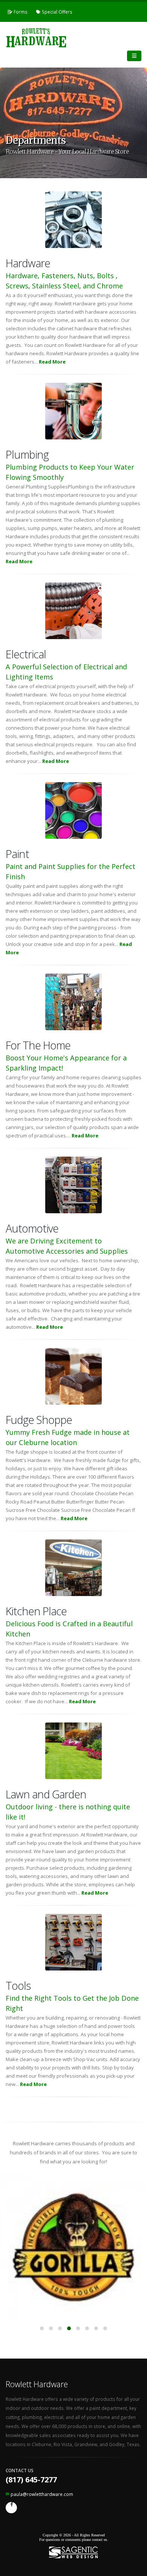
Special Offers (57, 12)
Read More (52, 362)
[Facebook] (11, 2508)
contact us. (100, 2540)
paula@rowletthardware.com (42, 2494)
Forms (20, 12)
